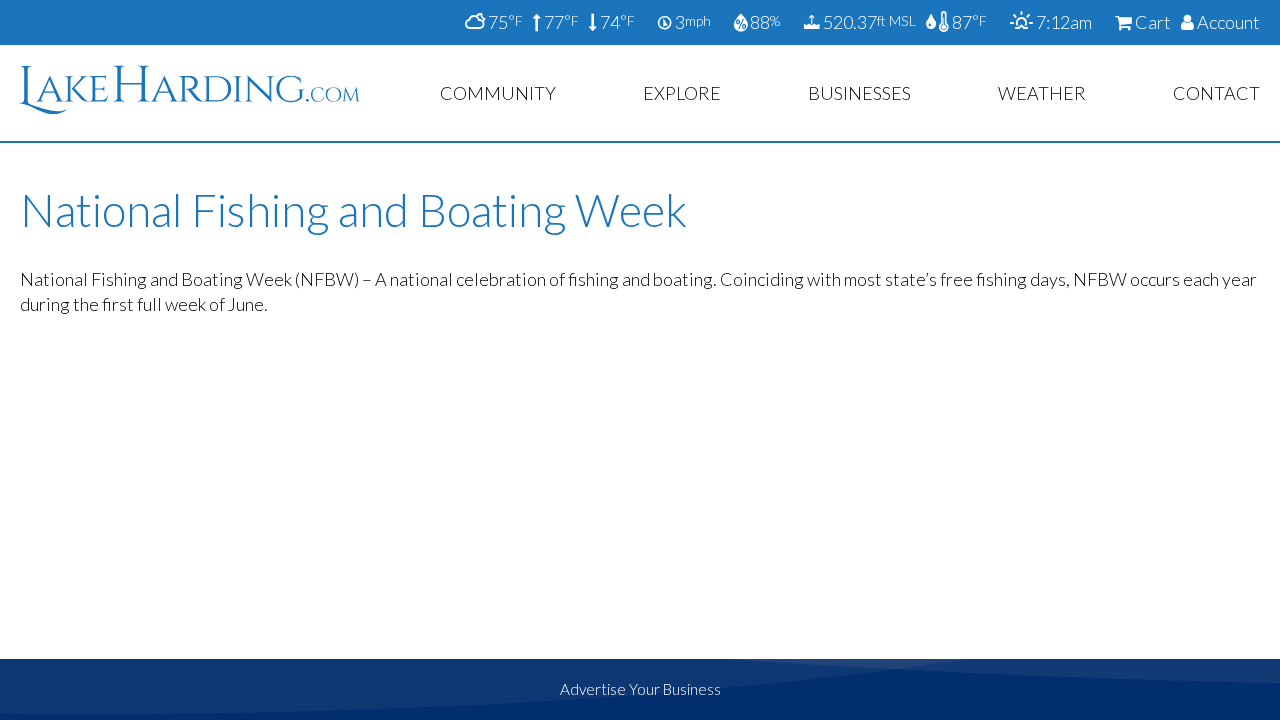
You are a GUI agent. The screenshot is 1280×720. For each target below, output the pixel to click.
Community (498, 93)
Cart (1151, 22)
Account (1227, 22)
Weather (1042, 93)
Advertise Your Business (640, 689)
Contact (1216, 93)
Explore (682, 93)
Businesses (859, 93)
